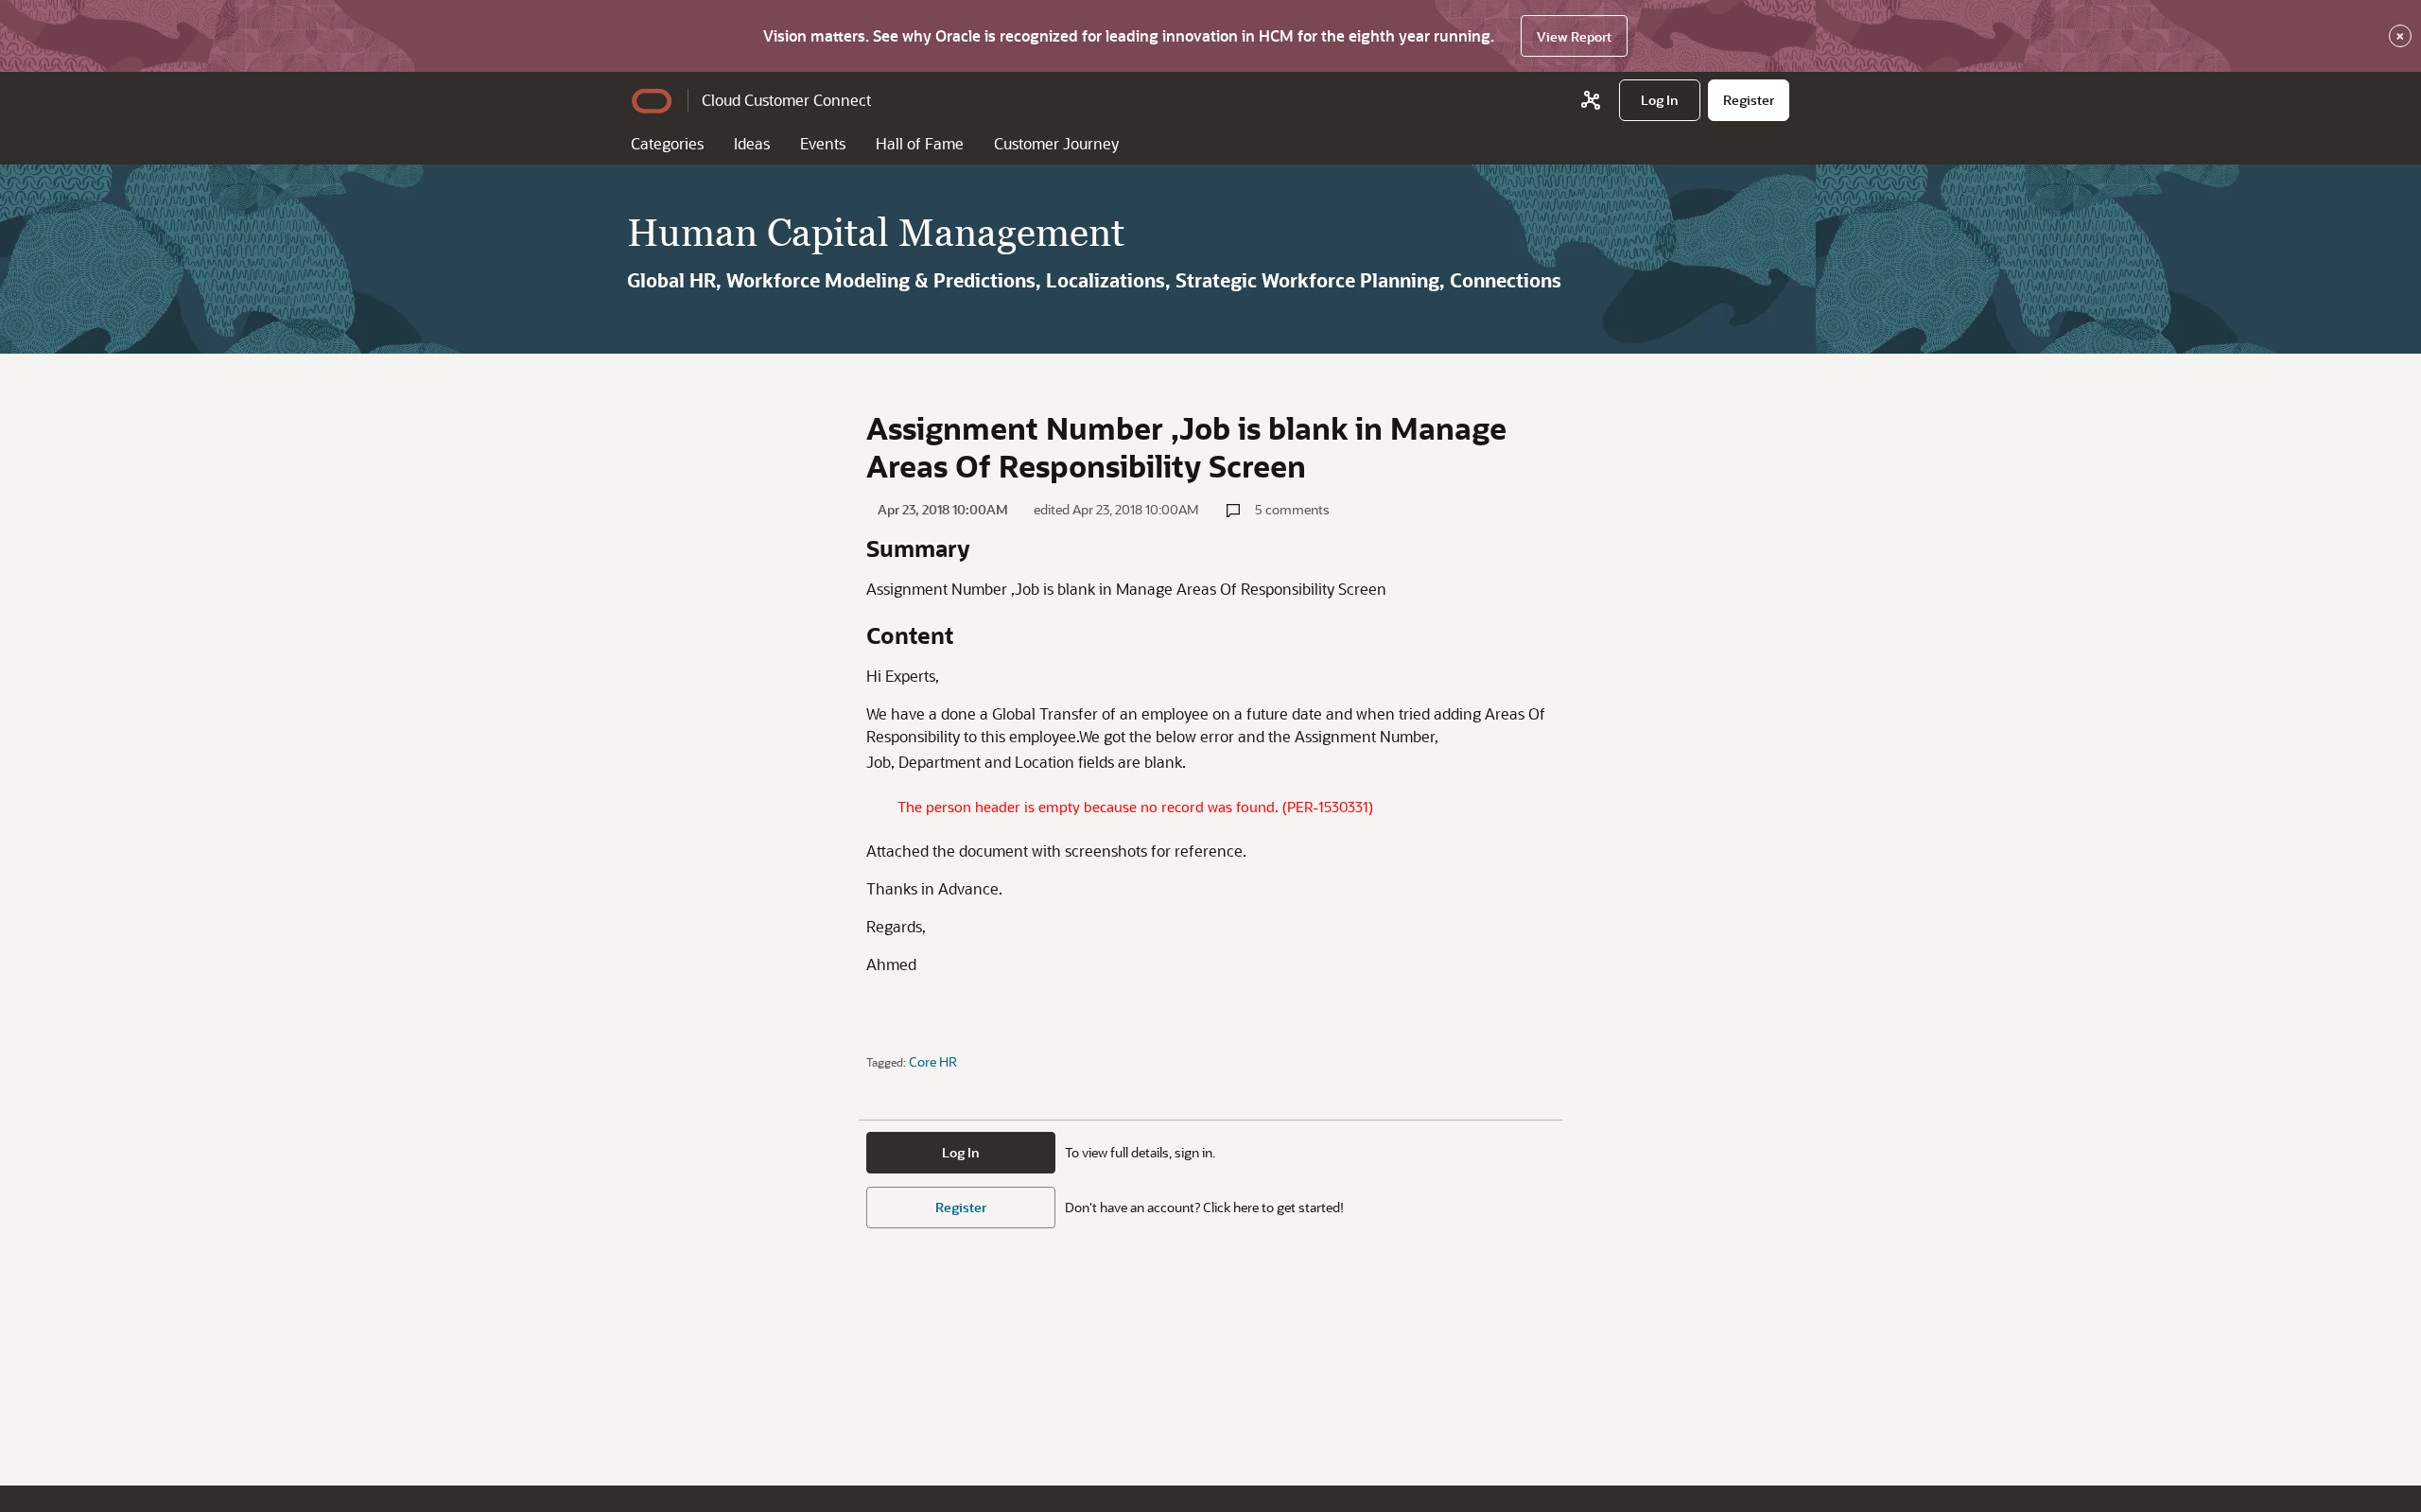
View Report (1574, 36)
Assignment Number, (1368, 736)
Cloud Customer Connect (786, 100)
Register (961, 1207)
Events (823, 143)
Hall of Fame (920, 143)
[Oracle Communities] (1591, 100)
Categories (667, 143)
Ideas (752, 143)
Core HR (933, 1061)
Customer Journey (1056, 143)
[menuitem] (1660, 100)
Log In (961, 1152)
